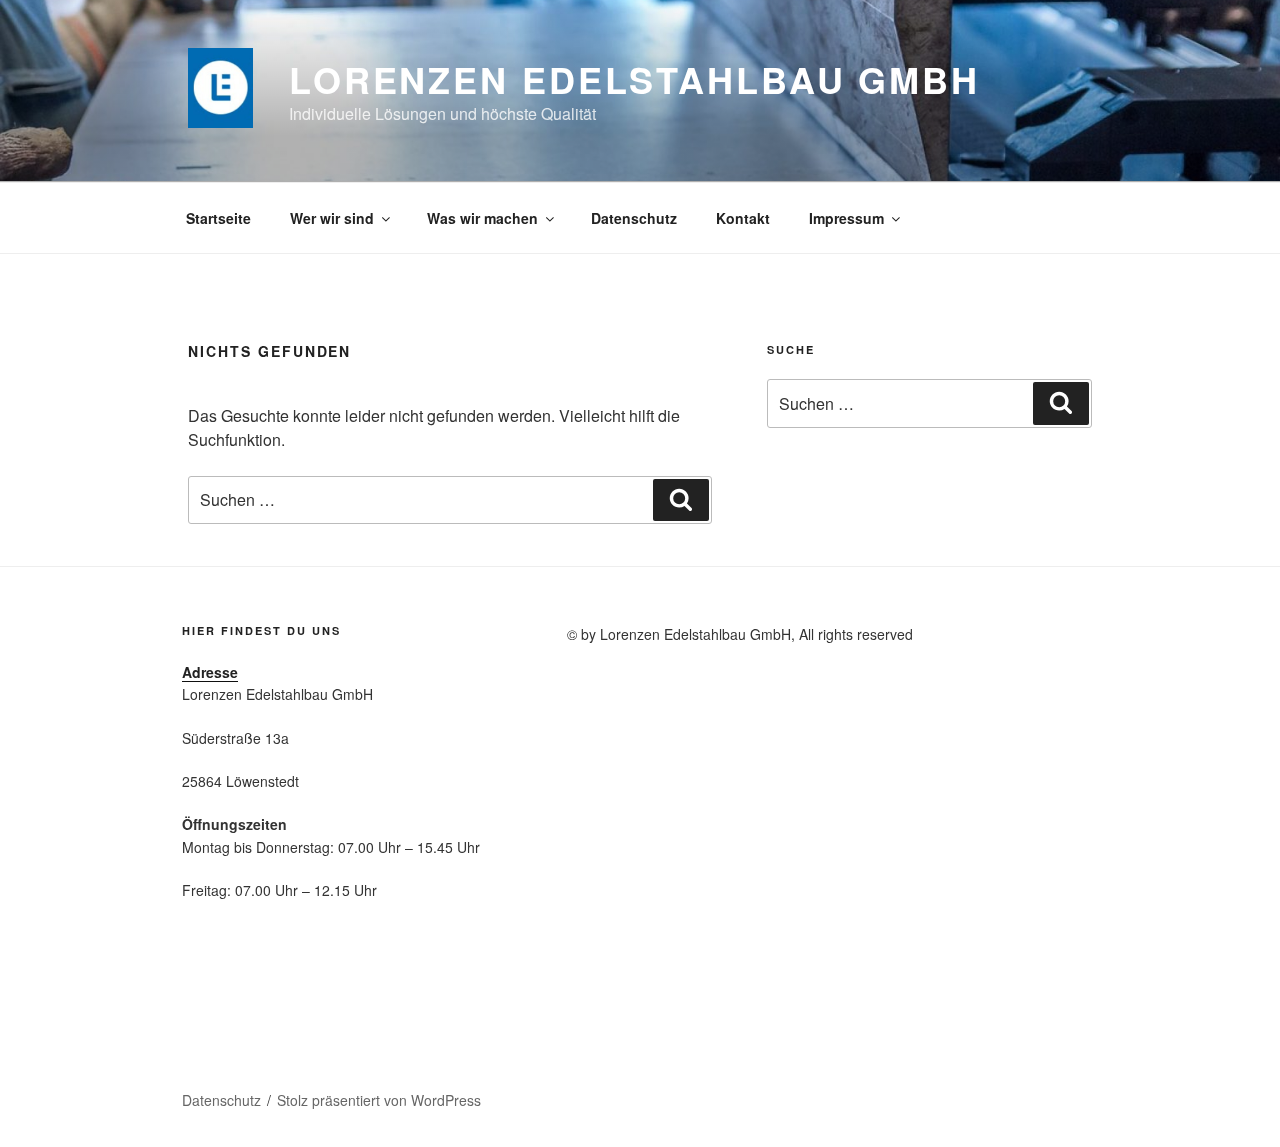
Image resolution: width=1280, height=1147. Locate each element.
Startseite (218, 218)
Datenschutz (634, 218)
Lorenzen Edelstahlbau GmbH (634, 79)
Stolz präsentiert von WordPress (379, 1100)
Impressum (846, 218)
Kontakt (743, 218)
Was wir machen (482, 218)
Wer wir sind (332, 218)
